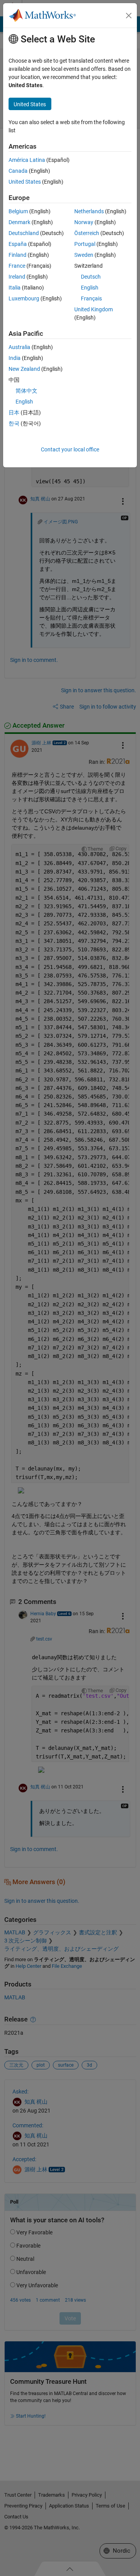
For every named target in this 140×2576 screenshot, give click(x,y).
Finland (17, 255)
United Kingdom (94, 309)
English (90, 288)
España (18, 244)
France (17, 266)
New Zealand (24, 369)
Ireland (17, 277)
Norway (84, 222)
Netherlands (89, 211)
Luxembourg (24, 298)
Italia (15, 288)
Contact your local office (70, 449)
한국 (14, 423)
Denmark (19, 222)
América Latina (27, 160)
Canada (18, 171)
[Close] (129, 16)
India (15, 358)
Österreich (87, 233)
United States (25, 182)
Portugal (85, 244)
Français (91, 298)
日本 (14, 412)
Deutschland (24, 233)
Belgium (18, 211)
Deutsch (91, 277)
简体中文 (26, 391)
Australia (19, 347)
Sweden (84, 255)
